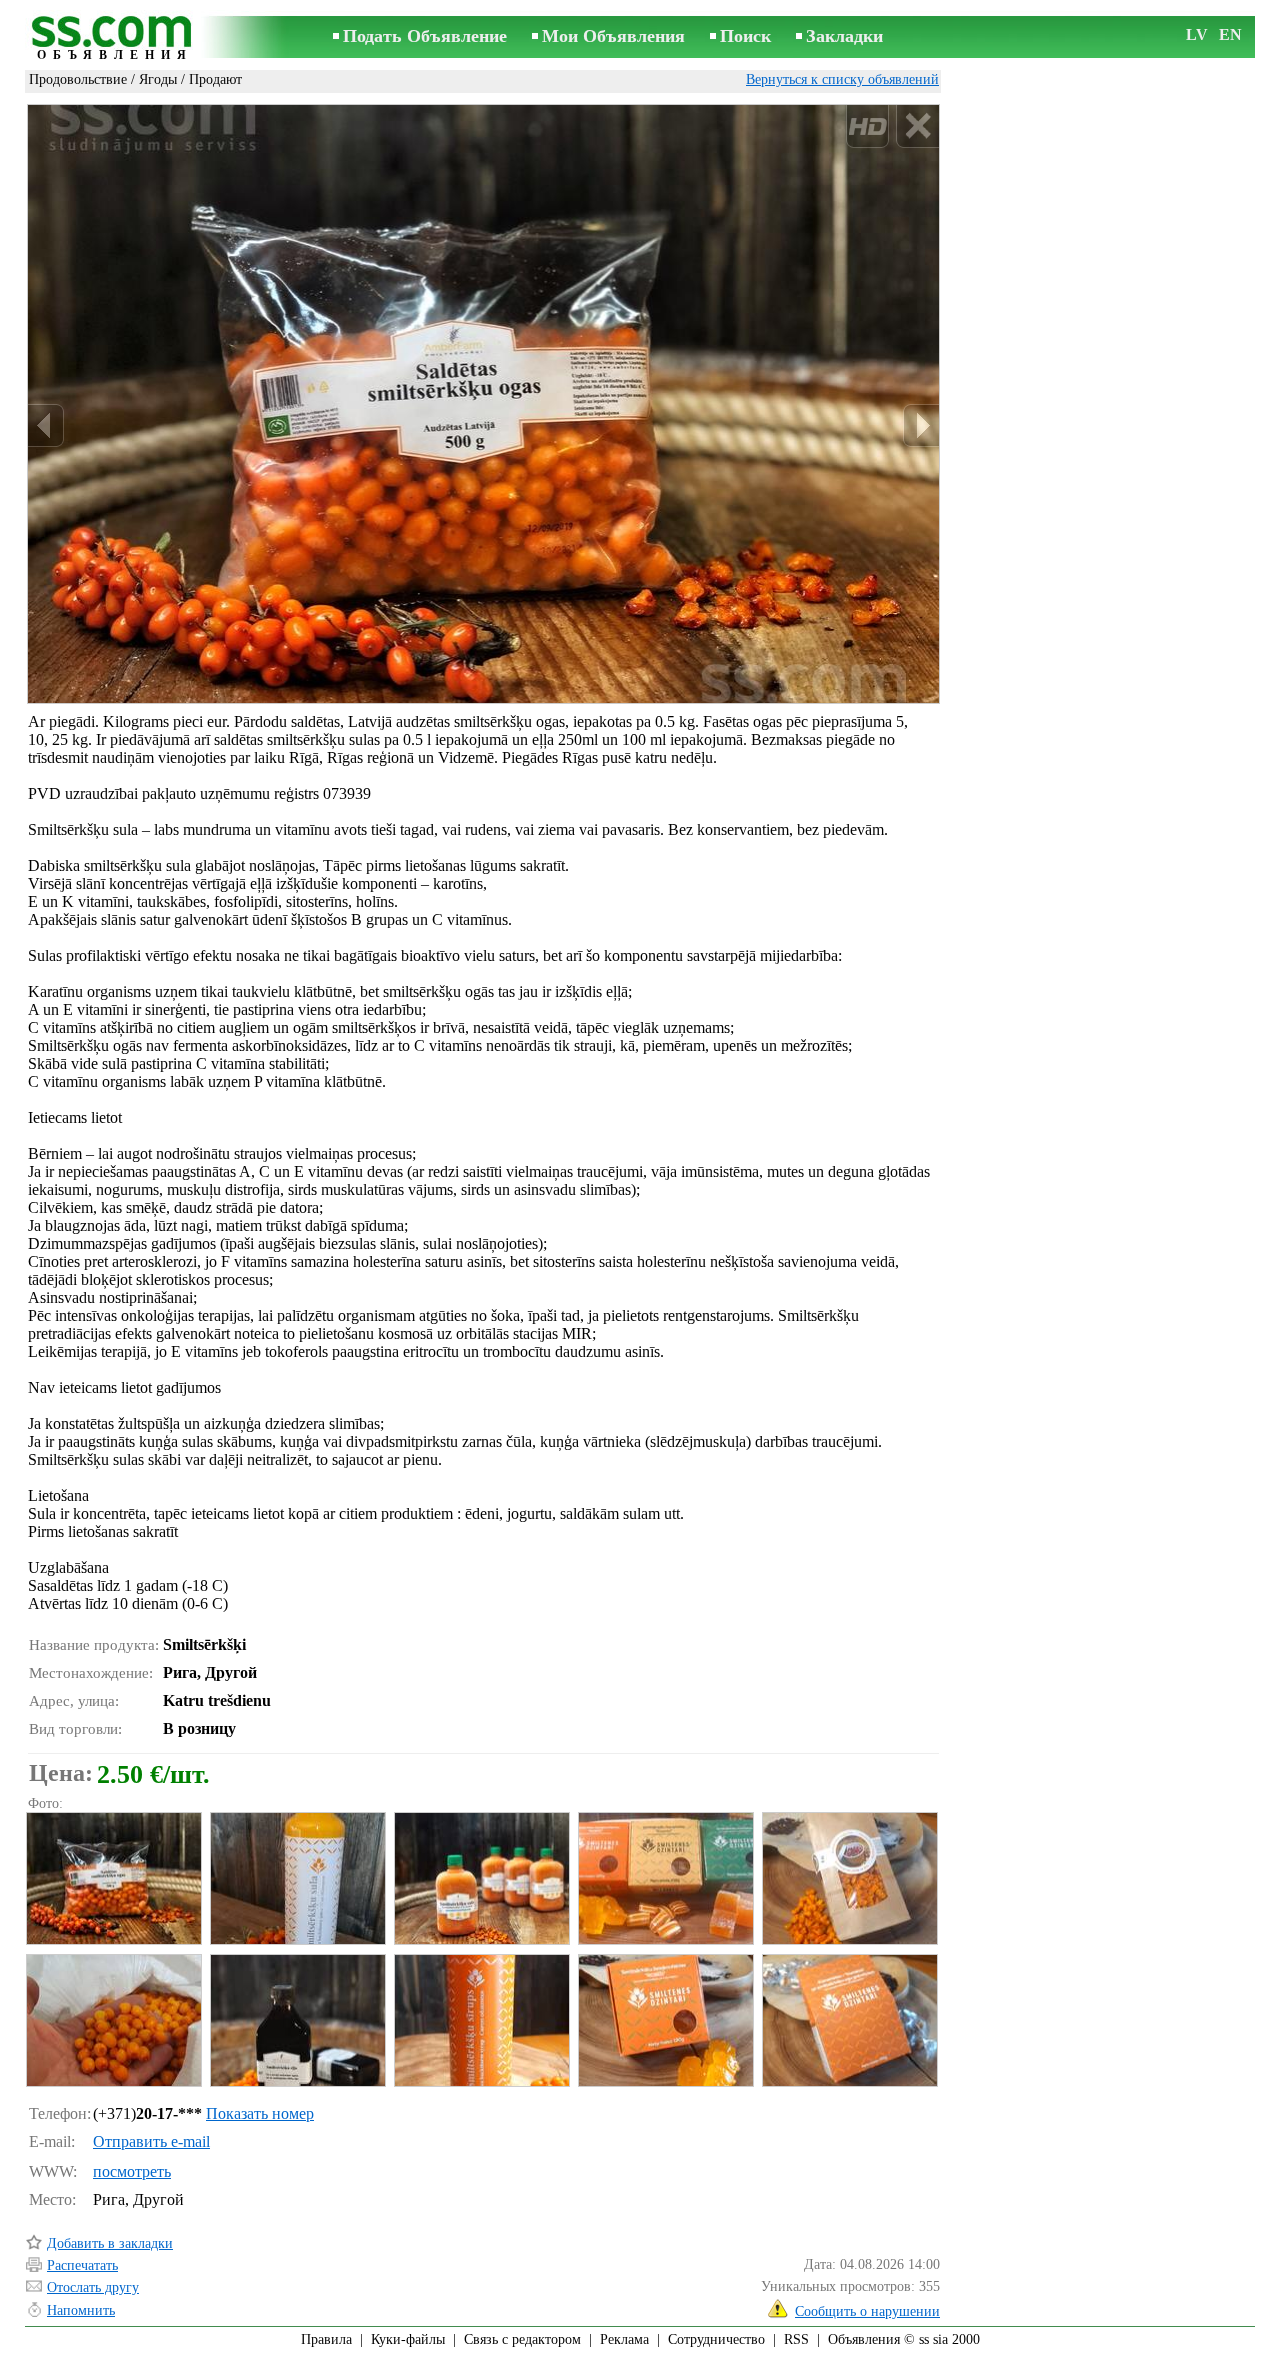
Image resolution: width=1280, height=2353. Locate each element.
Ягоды (158, 79)
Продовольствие (78, 79)
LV (1197, 34)
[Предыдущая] (46, 425)
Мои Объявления (613, 36)
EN (1230, 34)
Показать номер (260, 2113)
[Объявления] (115, 38)
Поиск (745, 36)
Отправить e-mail (151, 2141)
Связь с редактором (522, 2339)
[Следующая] (921, 425)
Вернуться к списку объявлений (842, 79)
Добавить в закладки (110, 2243)
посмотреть (132, 2171)
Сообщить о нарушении (867, 2311)
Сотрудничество (716, 2339)
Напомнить (81, 2310)
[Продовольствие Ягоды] (113, 1878)
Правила (326, 2339)
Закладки (844, 36)
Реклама (624, 2339)
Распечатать (82, 2265)
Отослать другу (93, 2287)
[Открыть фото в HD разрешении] (483, 404)
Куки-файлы (408, 2339)
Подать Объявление (425, 36)
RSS (796, 2339)
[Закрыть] (917, 126)
